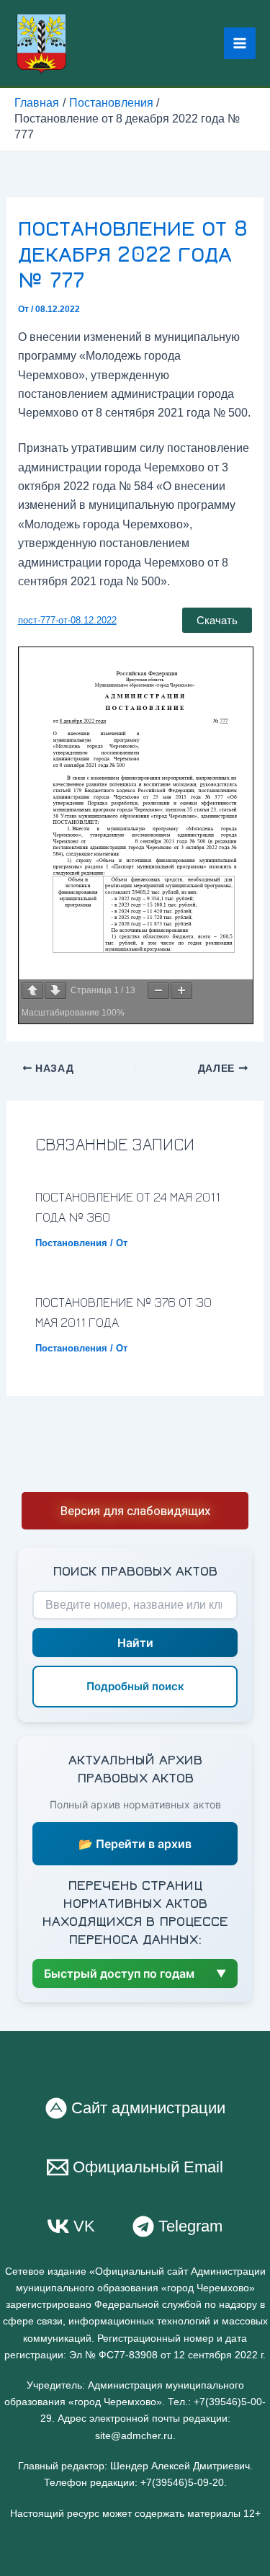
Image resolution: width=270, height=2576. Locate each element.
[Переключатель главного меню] (240, 43)
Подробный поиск (135, 1686)
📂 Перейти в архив (135, 1844)
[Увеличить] (181, 991)
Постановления (71, 1243)
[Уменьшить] (158, 991)
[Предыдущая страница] (32, 991)
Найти (135, 1643)
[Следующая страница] (55, 991)
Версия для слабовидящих (135, 1511)
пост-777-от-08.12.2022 (67, 620)
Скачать (217, 620)
